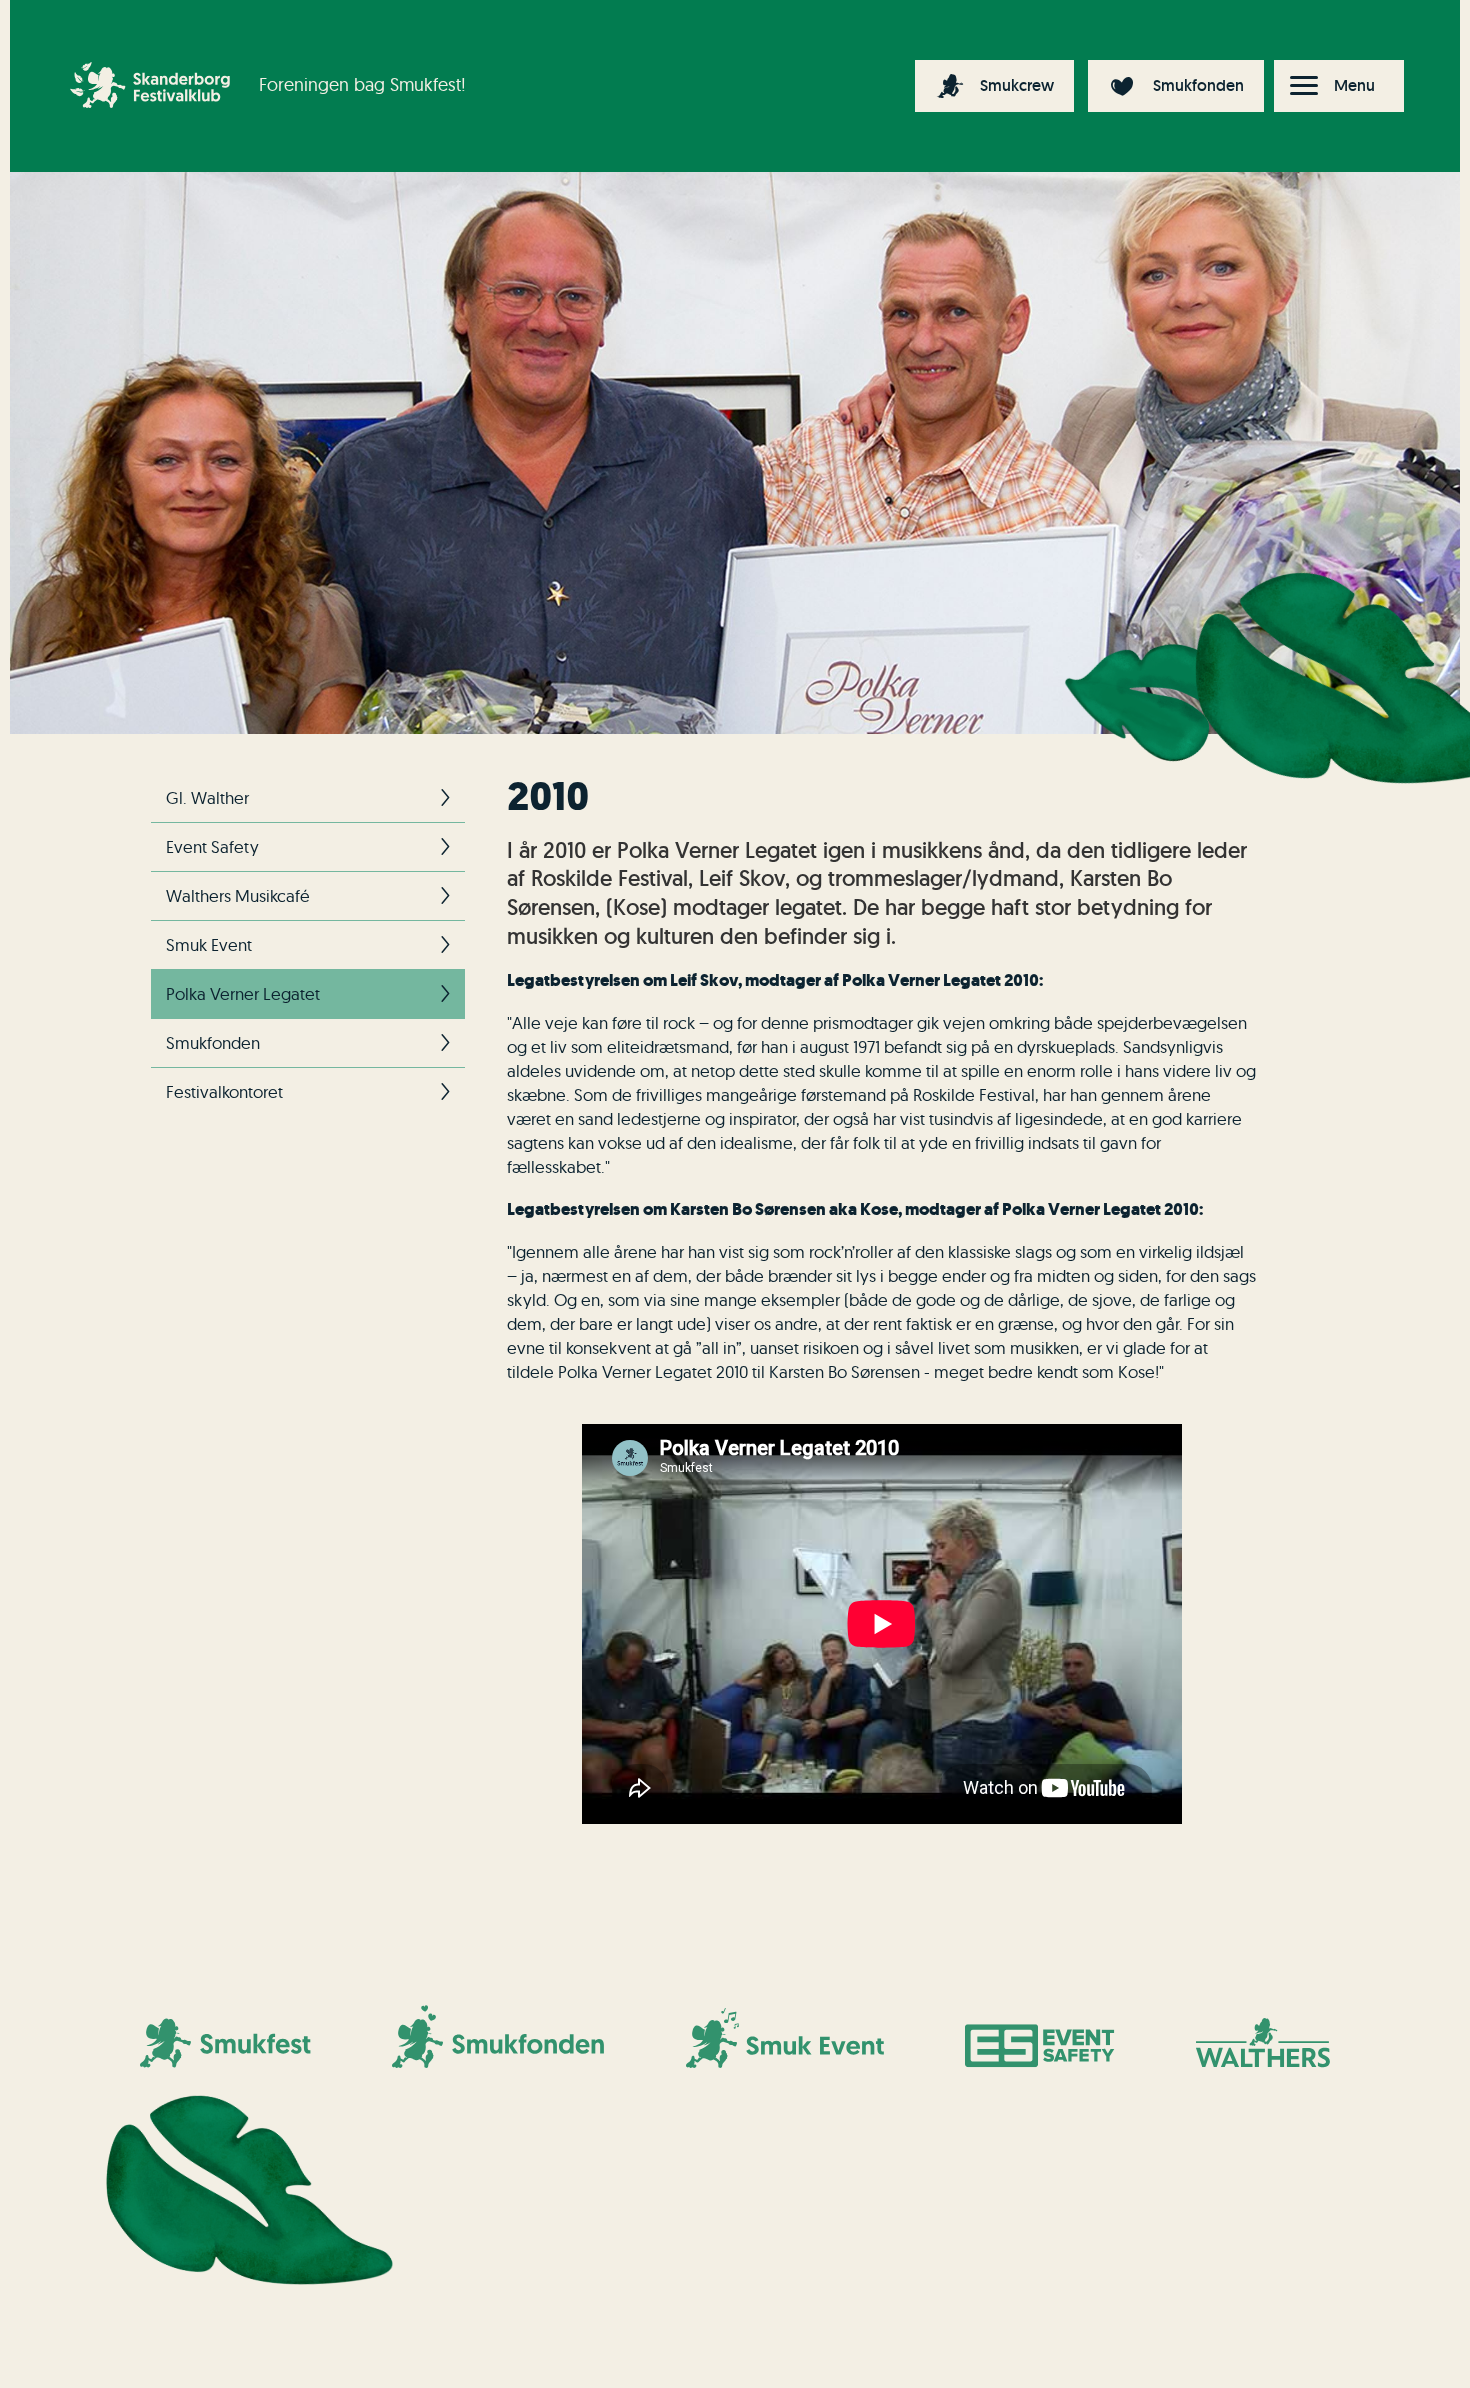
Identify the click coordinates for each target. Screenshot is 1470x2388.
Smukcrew (1017, 85)
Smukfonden (1198, 85)
